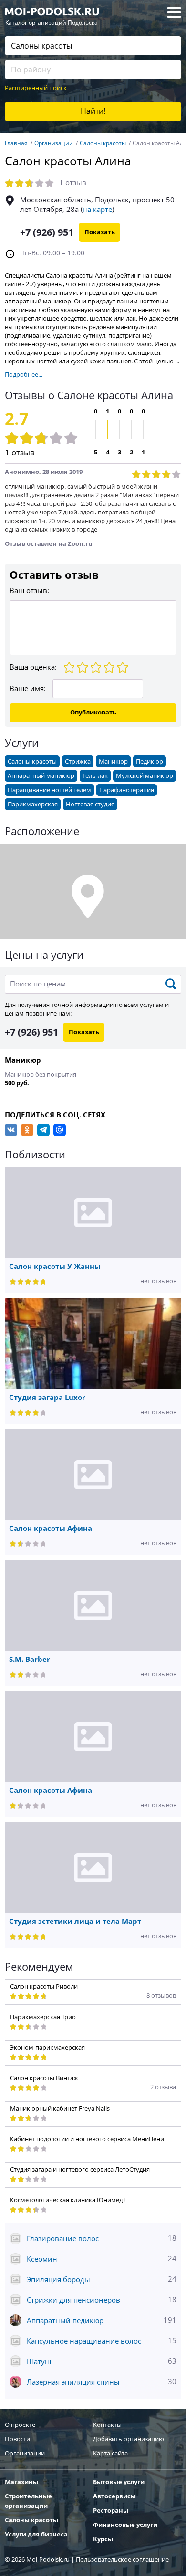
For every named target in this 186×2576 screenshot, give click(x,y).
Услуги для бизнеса (36, 2534)
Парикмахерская (33, 804)
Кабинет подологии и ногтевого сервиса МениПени (87, 2139)
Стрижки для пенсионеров (102, 2300)
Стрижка (78, 761)
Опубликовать (93, 712)
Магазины (21, 2482)
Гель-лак (95, 776)
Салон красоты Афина (51, 1529)
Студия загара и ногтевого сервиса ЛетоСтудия (80, 2169)
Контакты (107, 2425)
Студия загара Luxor (47, 1398)
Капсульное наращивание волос (102, 2341)
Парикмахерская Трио (43, 2017)
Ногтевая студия (90, 804)
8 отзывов (161, 1996)
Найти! (93, 111)
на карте (97, 210)
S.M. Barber (30, 1660)
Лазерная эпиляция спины (102, 2382)
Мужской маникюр (145, 776)
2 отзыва (163, 2087)
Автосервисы (114, 2496)
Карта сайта (110, 2453)
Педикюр (150, 761)
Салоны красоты (32, 761)
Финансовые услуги (125, 2525)
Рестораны (111, 2511)
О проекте (20, 2425)
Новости (17, 2439)
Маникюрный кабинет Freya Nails (60, 2108)
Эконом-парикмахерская (47, 2048)
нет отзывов (158, 1281)
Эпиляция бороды (102, 2279)
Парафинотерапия (127, 790)
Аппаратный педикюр (102, 2320)
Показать (100, 232)
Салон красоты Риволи (44, 1987)
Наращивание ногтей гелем (49, 790)
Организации (25, 2453)
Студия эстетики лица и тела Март (75, 1922)
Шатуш (102, 2361)
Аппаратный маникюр (41, 776)
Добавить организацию (129, 2439)
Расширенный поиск (36, 88)
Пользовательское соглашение (122, 2560)
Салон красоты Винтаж (44, 2078)
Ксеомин (102, 2259)
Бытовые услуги (119, 2482)
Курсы (103, 2539)
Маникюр (113, 761)
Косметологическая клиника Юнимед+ (68, 2200)
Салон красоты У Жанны (55, 1267)
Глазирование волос (102, 2239)
